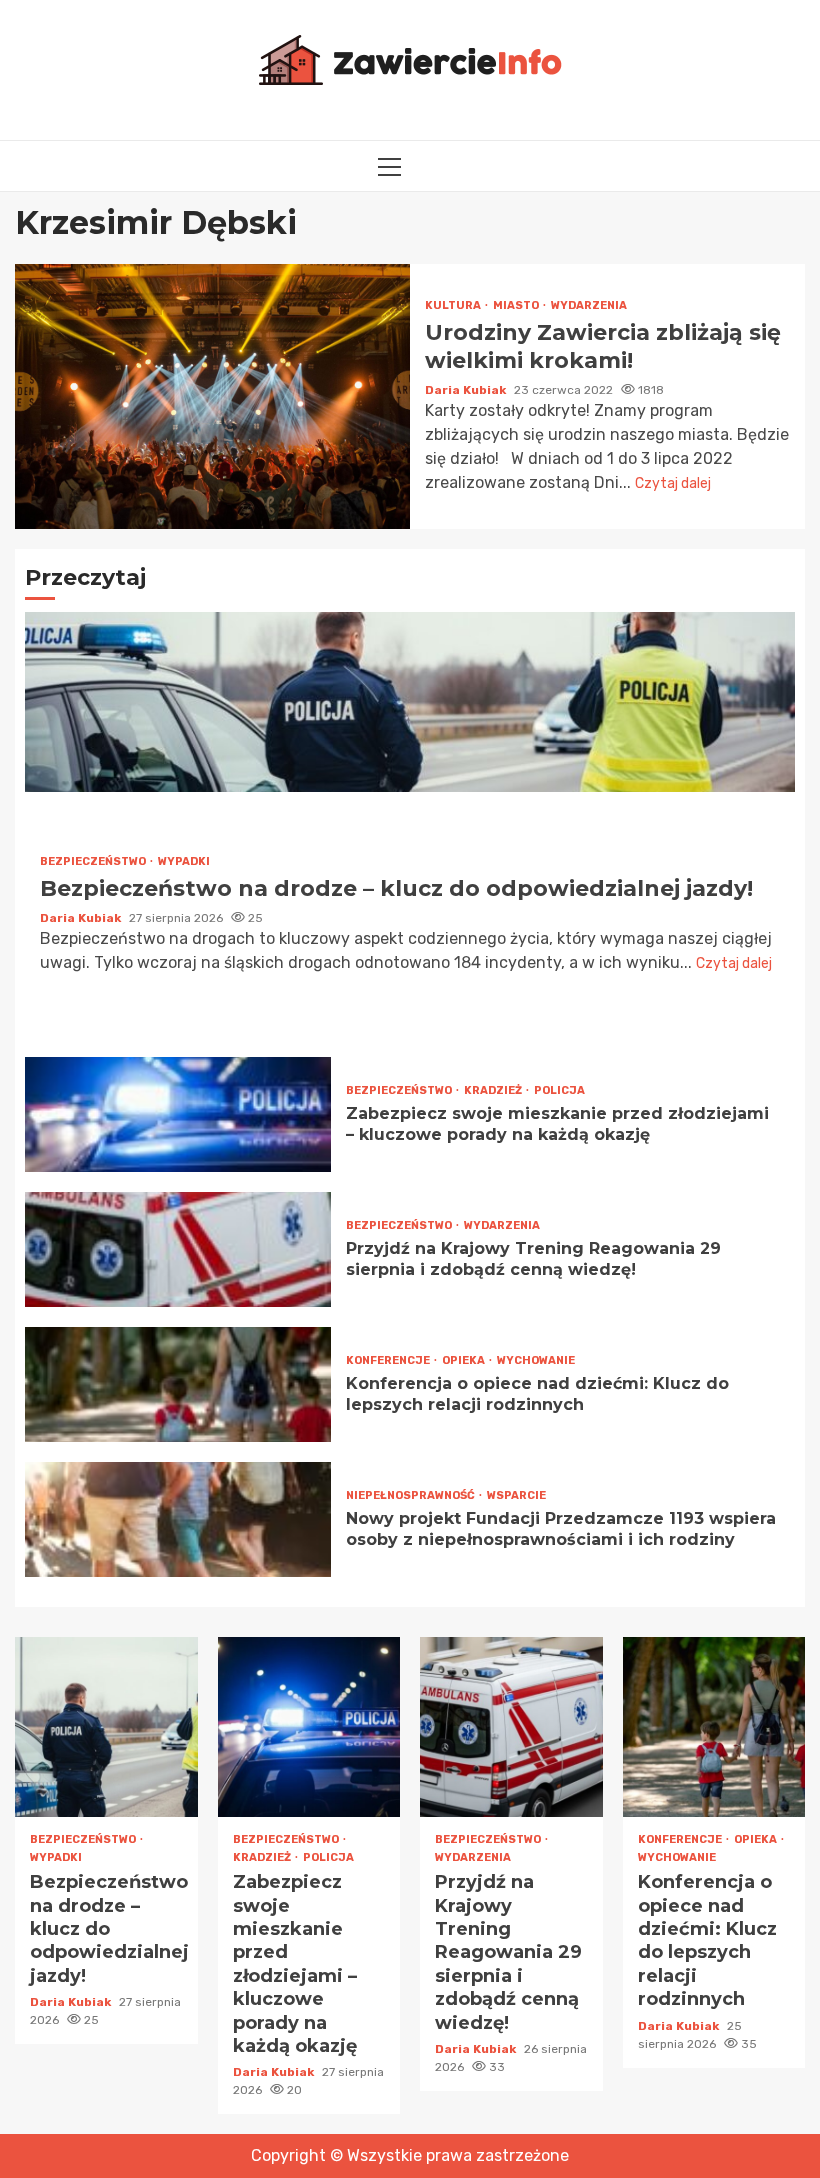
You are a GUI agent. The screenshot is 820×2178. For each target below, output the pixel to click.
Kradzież (494, 1090)
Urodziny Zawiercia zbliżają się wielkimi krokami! (212, 396)
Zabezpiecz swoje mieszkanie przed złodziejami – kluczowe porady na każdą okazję (178, 1114)
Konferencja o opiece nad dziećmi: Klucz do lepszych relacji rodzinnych (178, 1384)
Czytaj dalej (673, 483)
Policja (559, 1090)
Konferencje (389, 1360)
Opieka (464, 1360)
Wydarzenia (589, 305)
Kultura (454, 305)
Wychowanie (536, 1360)
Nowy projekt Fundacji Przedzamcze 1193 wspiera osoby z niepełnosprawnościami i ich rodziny (178, 1519)
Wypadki (184, 861)
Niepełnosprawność (411, 1495)
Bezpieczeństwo (94, 861)
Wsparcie (516, 1495)
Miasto (517, 305)
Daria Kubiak (467, 390)
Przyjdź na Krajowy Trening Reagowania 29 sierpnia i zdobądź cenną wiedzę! (178, 1249)
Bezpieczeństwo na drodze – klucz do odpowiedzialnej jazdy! (410, 702)
